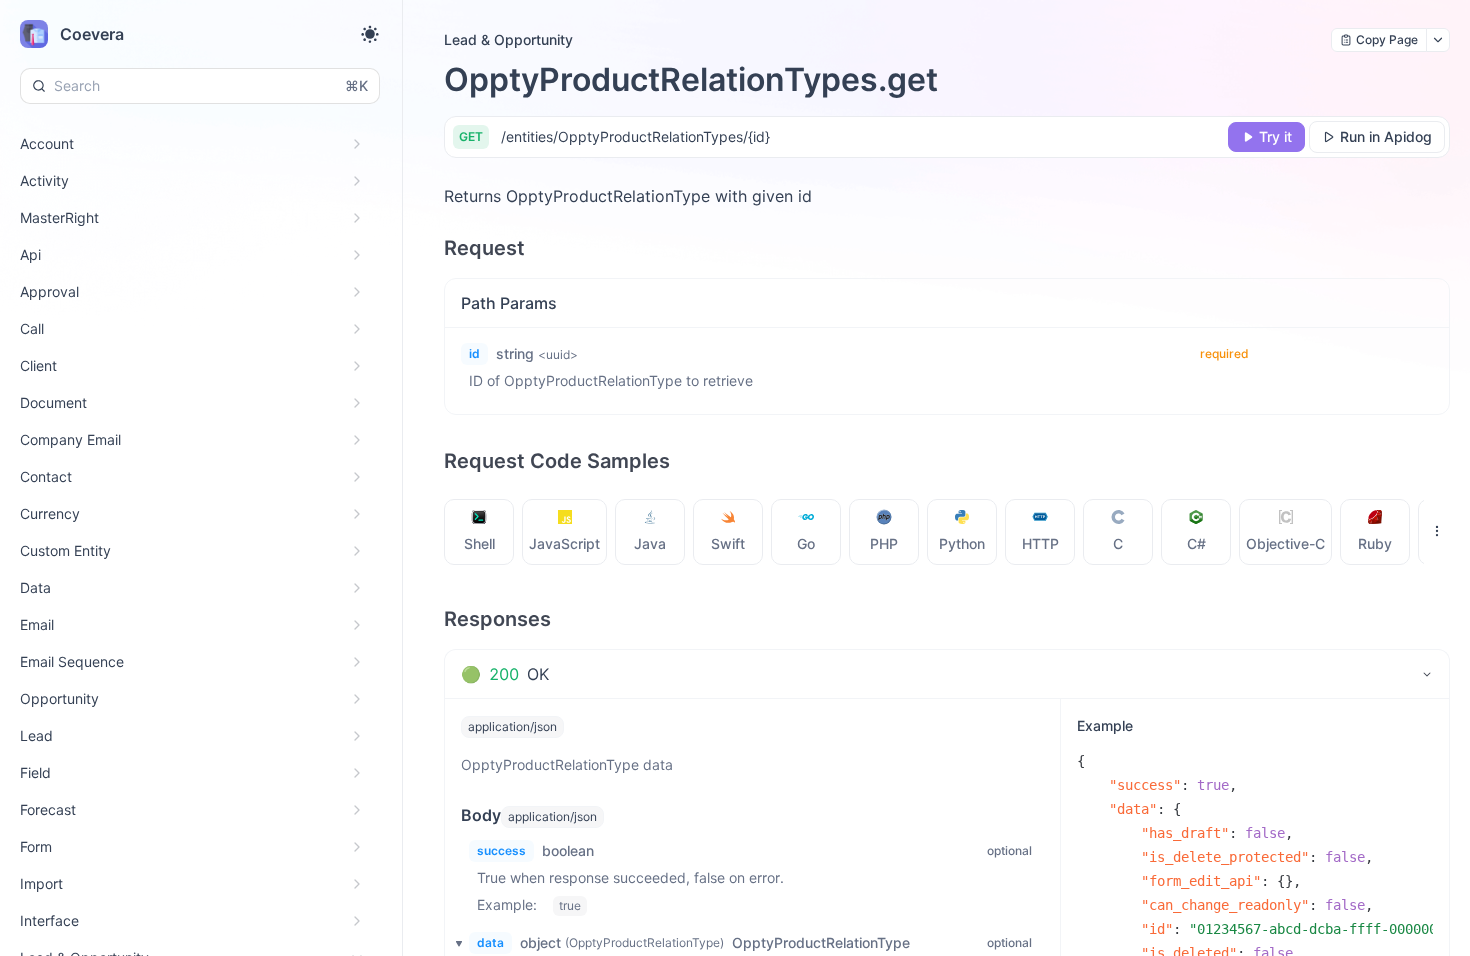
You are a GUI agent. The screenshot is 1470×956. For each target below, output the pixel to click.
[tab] (479, 532)
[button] (453, 943)
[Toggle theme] (370, 34)
